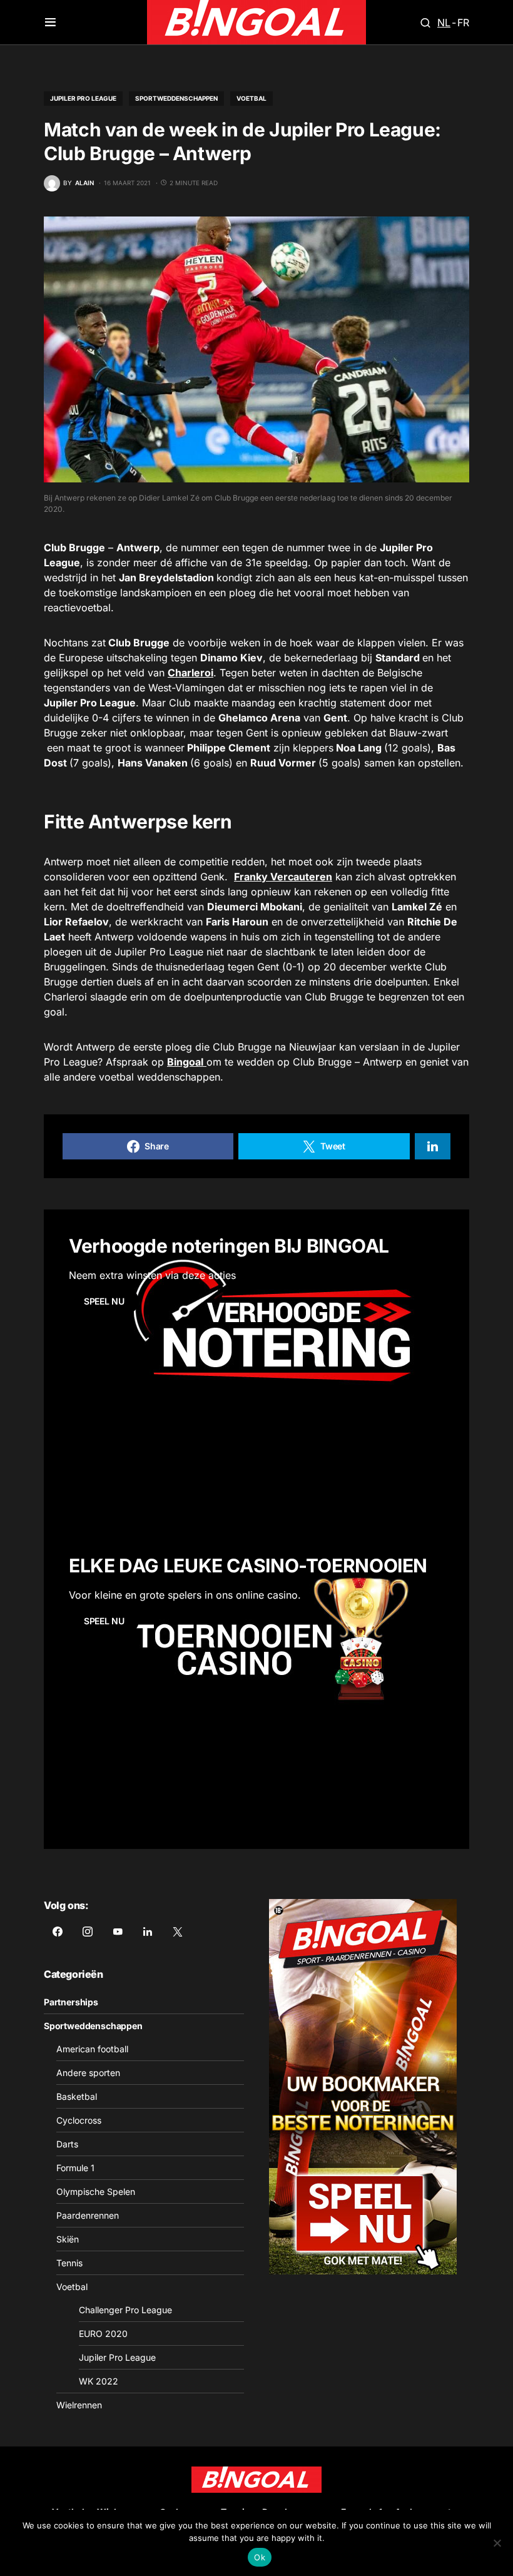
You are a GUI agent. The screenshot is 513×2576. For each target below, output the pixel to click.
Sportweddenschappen (176, 98)
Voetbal (251, 98)
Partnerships (71, 2002)
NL (444, 23)
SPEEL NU (104, 1301)
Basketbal (77, 2096)
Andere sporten (88, 2073)
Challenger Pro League (125, 2310)
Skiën (68, 2239)
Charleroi (190, 673)
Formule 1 (75, 2168)
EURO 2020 (103, 2334)
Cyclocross (79, 2120)
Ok (260, 2557)
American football (92, 2049)
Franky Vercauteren (283, 877)
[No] (497, 2543)
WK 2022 (99, 2381)
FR (463, 23)
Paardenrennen (88, 2215)
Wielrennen (79, 2405)
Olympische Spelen (96, 2192)
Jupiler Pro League (83, 98)
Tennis (69, 2263)
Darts (67, 2144)
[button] (50, 23)
